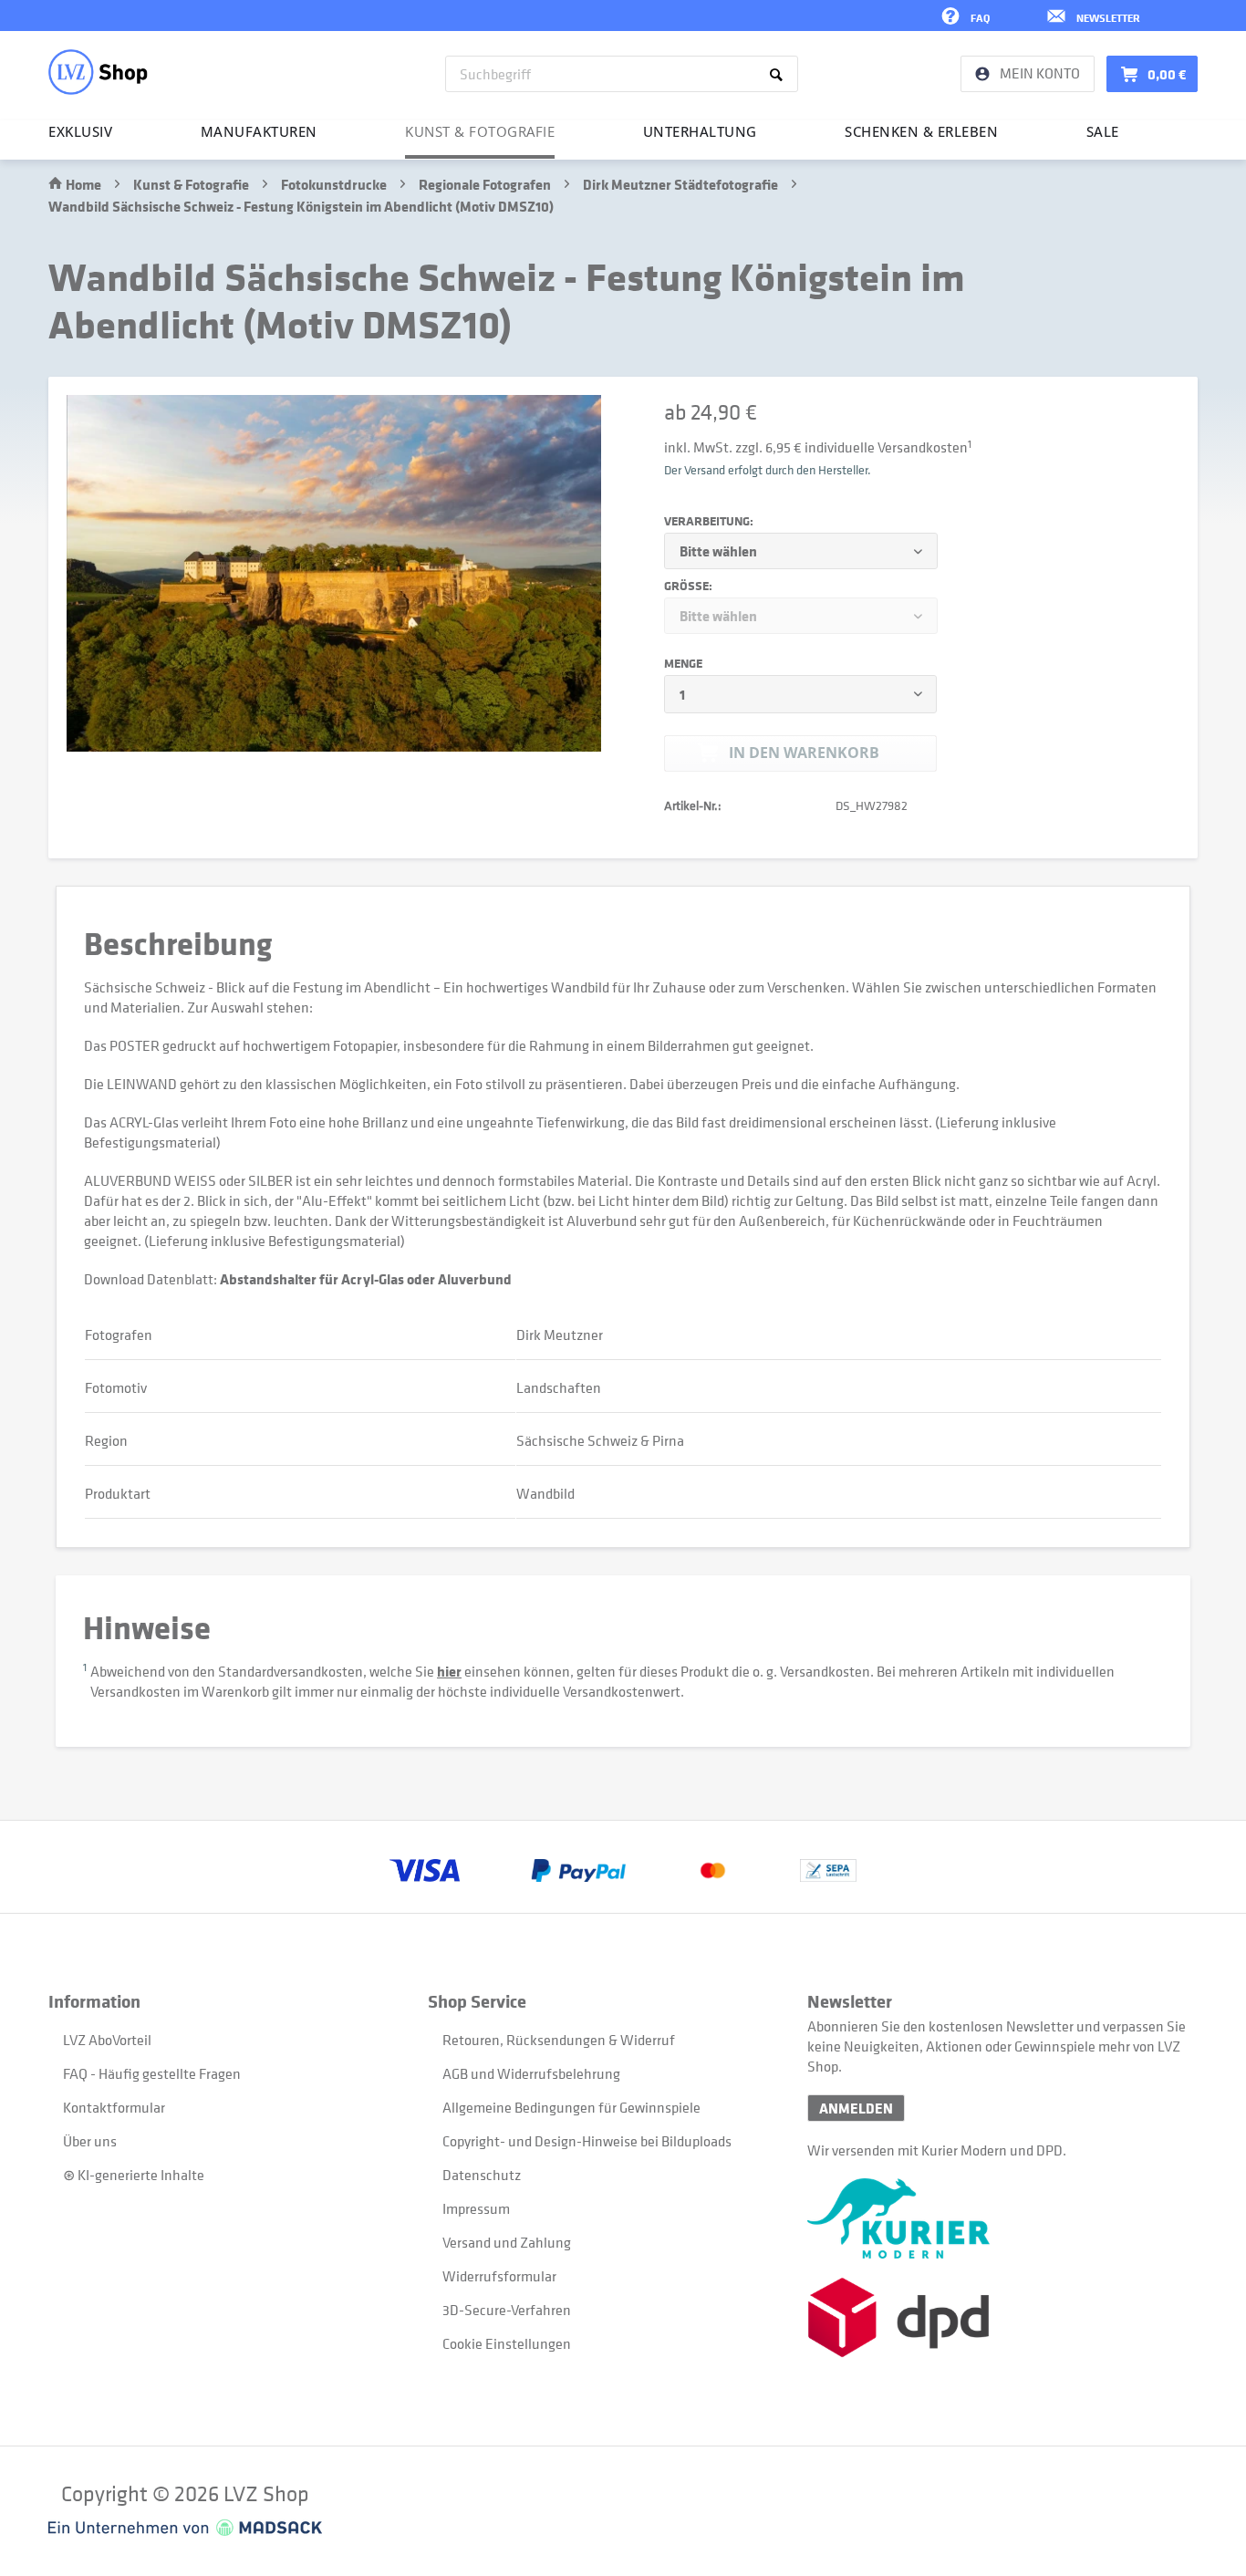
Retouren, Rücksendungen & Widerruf (559, 2040)
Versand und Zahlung (507, 2242)
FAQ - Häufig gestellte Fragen (152, 2073)
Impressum (476, 2208)
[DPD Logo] (997, 2317)
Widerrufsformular (499, 2276)
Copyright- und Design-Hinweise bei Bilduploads (587, 2141)
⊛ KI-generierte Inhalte (134, 2175)
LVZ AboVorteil (107, 2040)
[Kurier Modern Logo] (997, 2218)
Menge (683, 663)
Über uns (90, 2141)
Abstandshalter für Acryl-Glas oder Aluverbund (366, 1279)
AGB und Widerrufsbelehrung (531, 2073)
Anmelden (856, 2108)
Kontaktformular (114, 2107)
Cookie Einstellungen (507, 2343)
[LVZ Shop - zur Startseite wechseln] (98, 72)
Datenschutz (482, 2175)
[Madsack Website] (185, 2528)
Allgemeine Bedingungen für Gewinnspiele (571, 2107)
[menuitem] (622, 74)
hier (449, 1671)
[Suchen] (779, 74)
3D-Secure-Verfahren (507, 2310)
